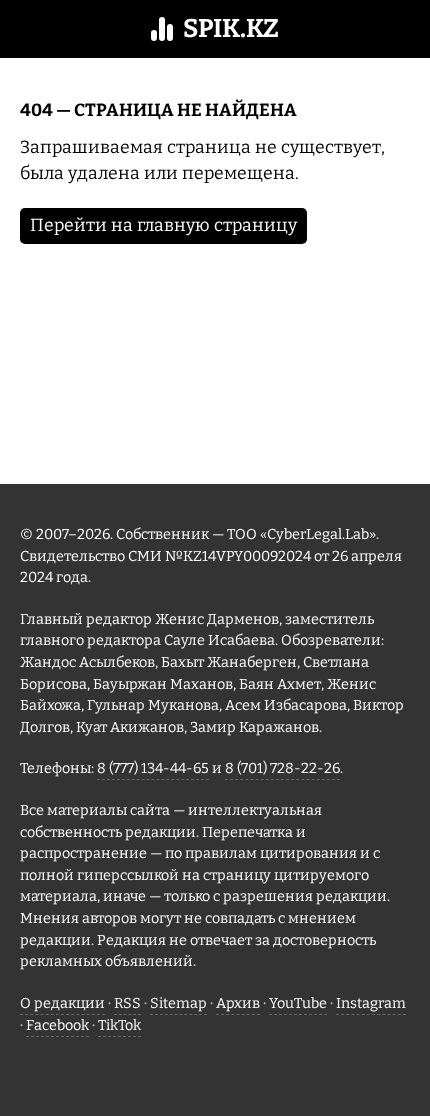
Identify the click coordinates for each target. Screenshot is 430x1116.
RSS (127, 1003)
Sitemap (178, 1003)
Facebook (57, 1025)
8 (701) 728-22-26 (282, 768)
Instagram (371, 1003)
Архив (238, 1003)
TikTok (119, 1025)
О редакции (62, 1003)
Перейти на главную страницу (163, 225)
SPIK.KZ (231, 28)
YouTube (298, 1003)
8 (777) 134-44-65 (153, 768)
